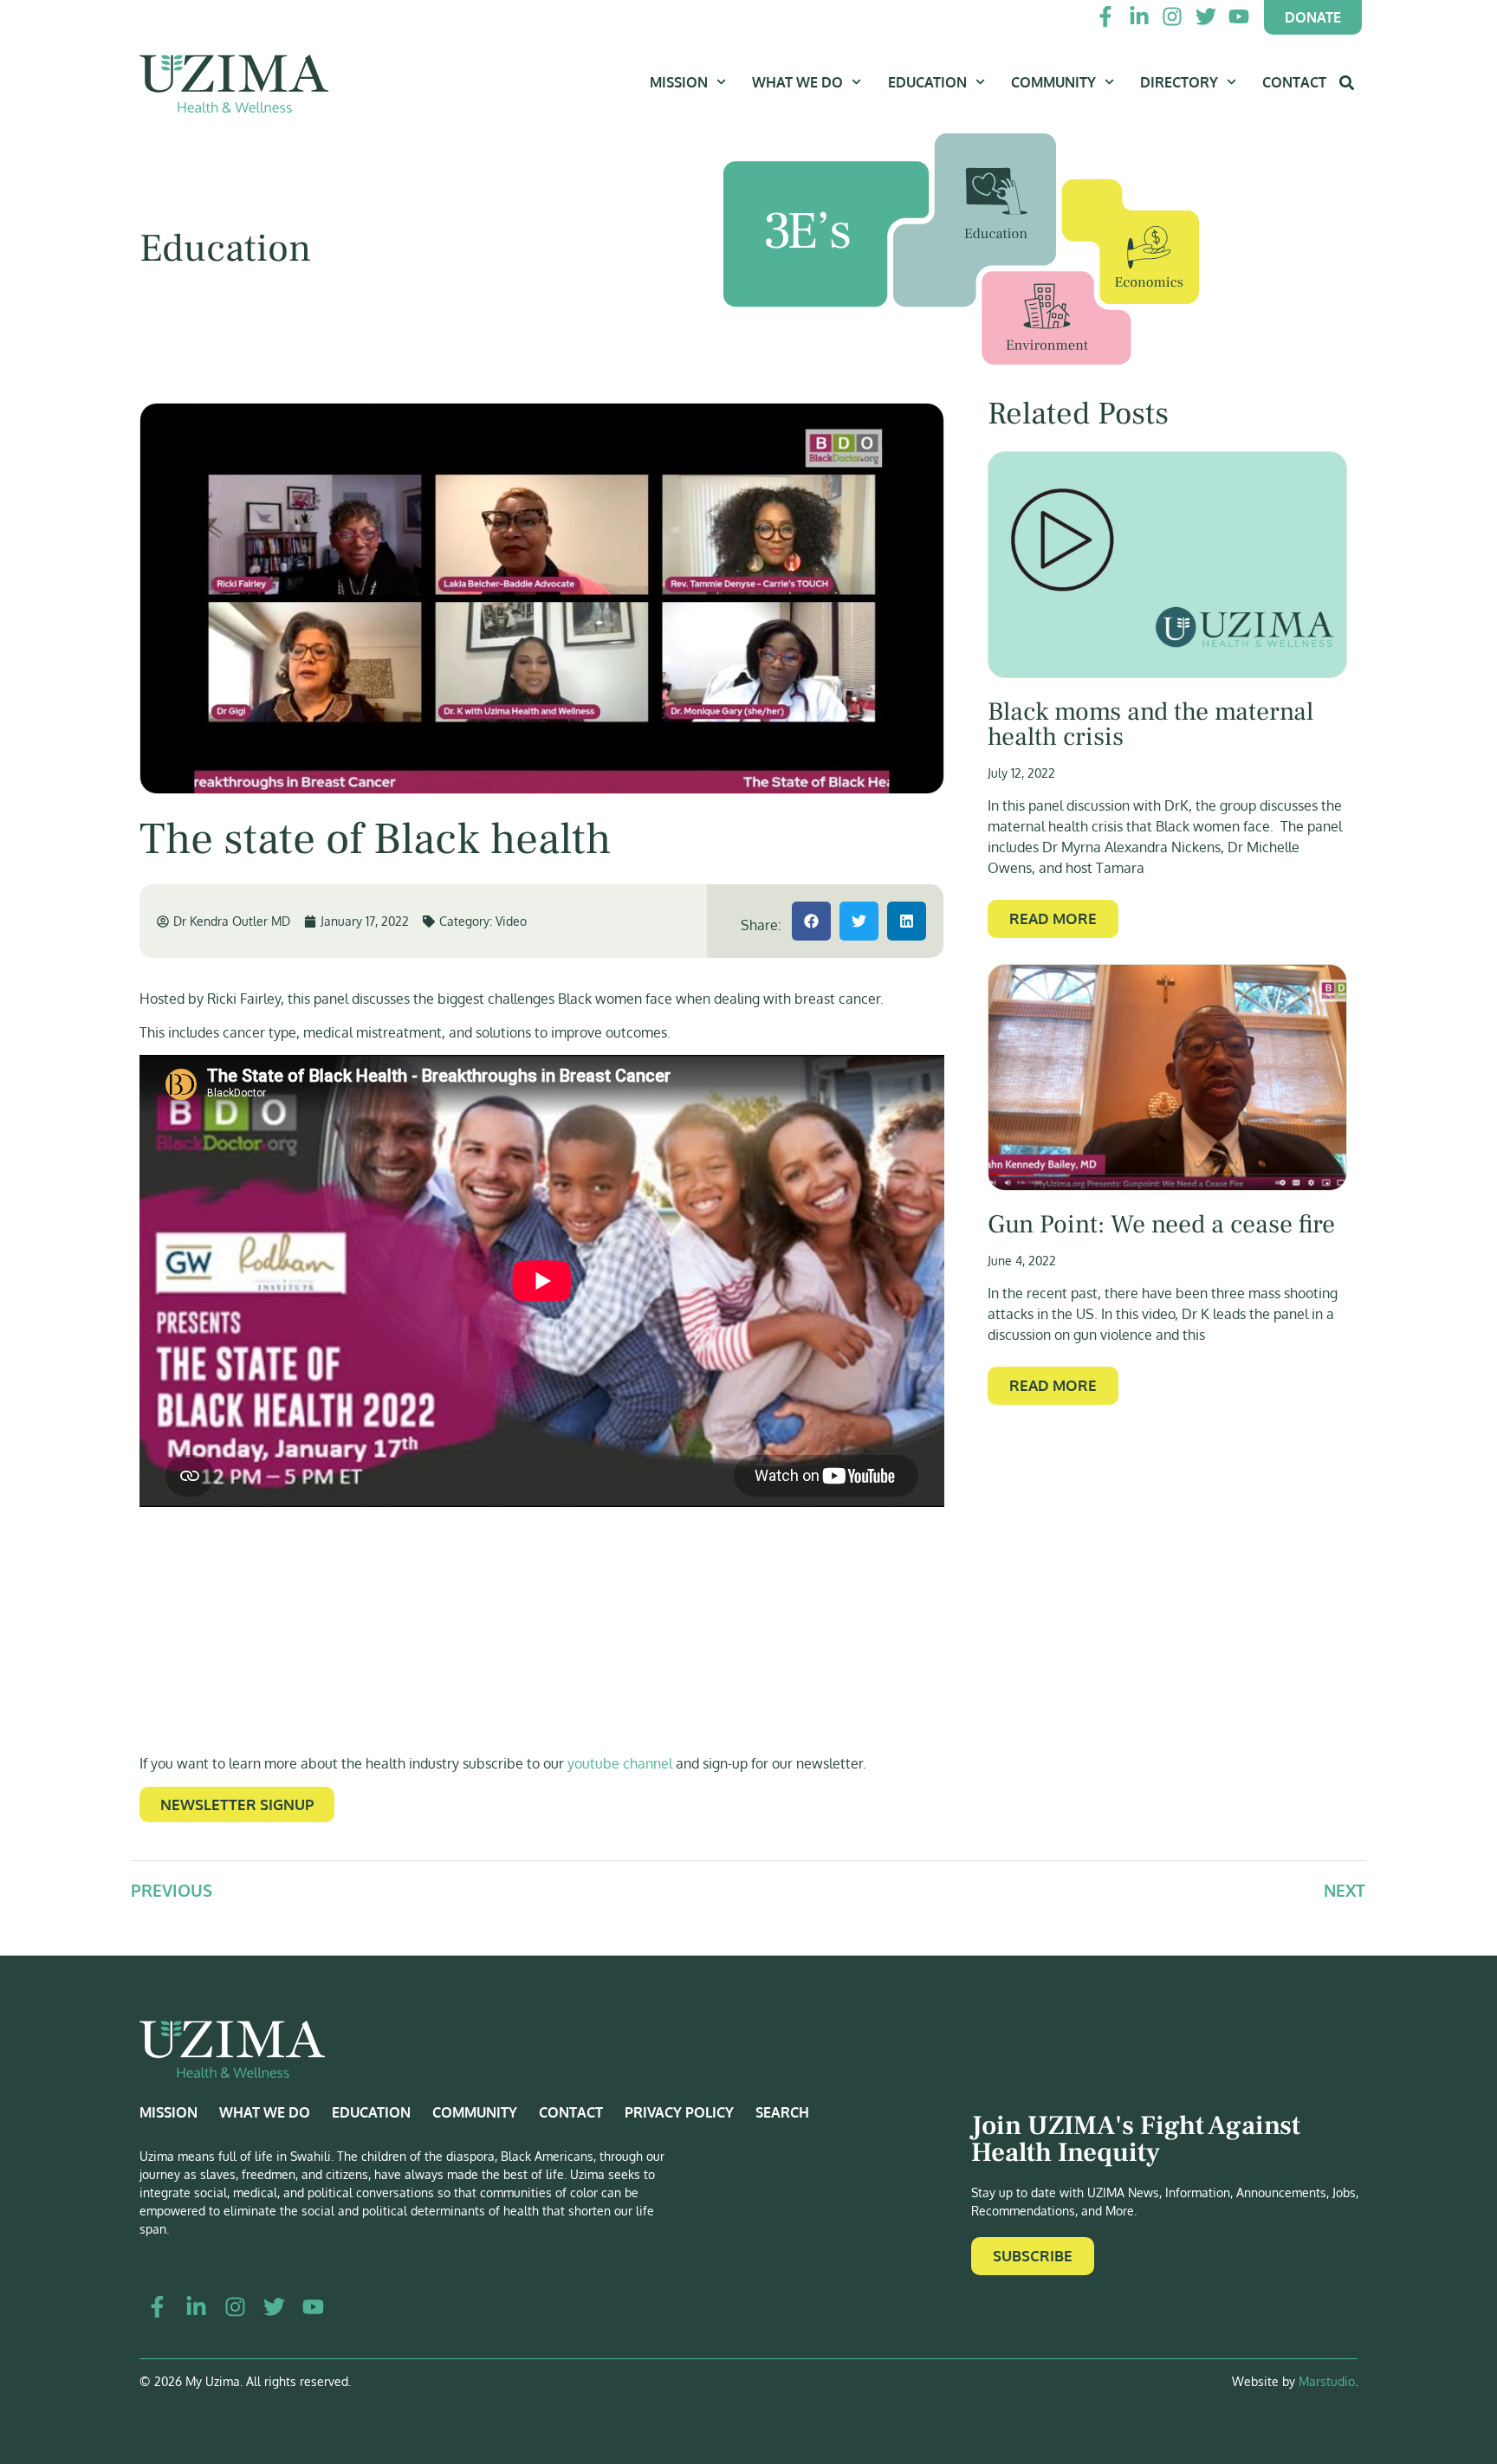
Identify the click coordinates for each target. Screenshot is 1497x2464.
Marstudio (1327, 2381)
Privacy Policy (679, 2112)
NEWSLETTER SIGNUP (237, 1804)
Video (511, 921)
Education (927, 82)
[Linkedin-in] (1139, 16)
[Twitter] (1205, 16)
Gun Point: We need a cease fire (1161, 1225)
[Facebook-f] (1105, 16)
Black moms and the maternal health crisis (1150, 725)
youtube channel (620, 1763)
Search (782, 2112)
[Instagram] (1172, 16)
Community (1053, 82)
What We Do (797, 82)
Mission (679, 82)
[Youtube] (1239, 16)
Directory (1179, 82)
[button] (811, 921)
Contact (1294, 82)
